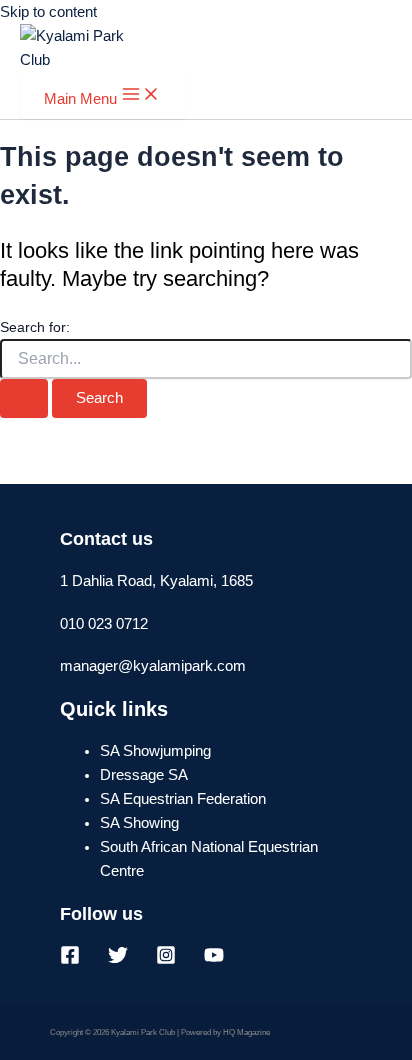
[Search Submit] (24, 398)
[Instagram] (166, 960)
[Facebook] (70, 960)
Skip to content (48, 12)
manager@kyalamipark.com (153, 666)
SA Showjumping (155, 751)
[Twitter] (118, 960)
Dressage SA (144, 775)
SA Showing (139, 823)
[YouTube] (214, 960)
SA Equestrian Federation (183, 799)
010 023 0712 (104, 624)
